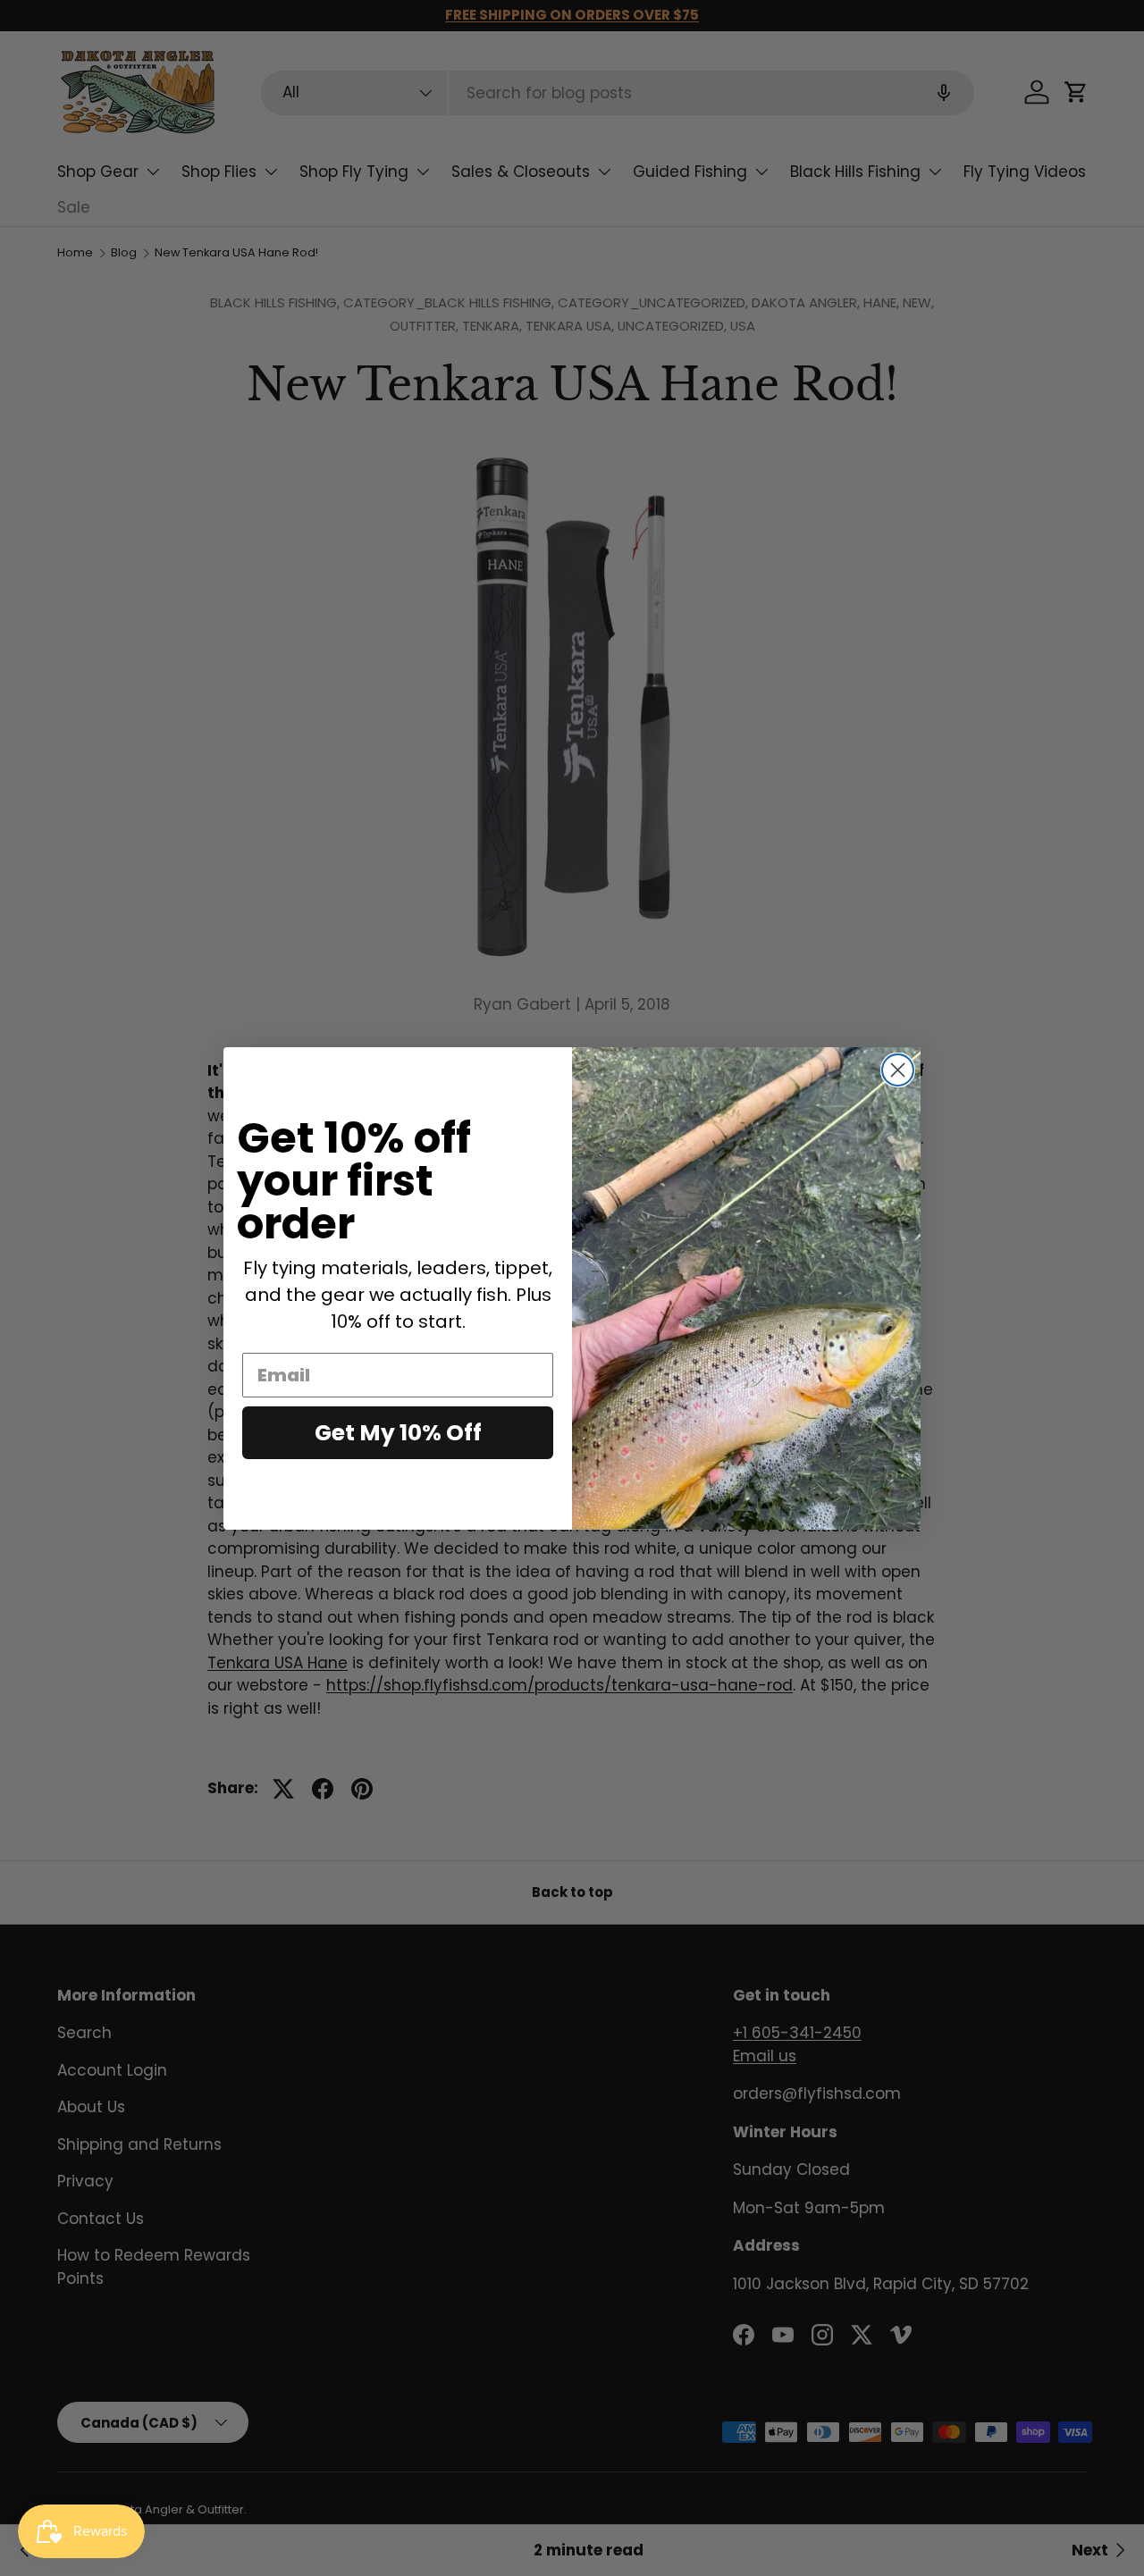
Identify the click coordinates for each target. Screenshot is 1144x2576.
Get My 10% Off (398, 1433)
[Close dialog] (898, 1070)
